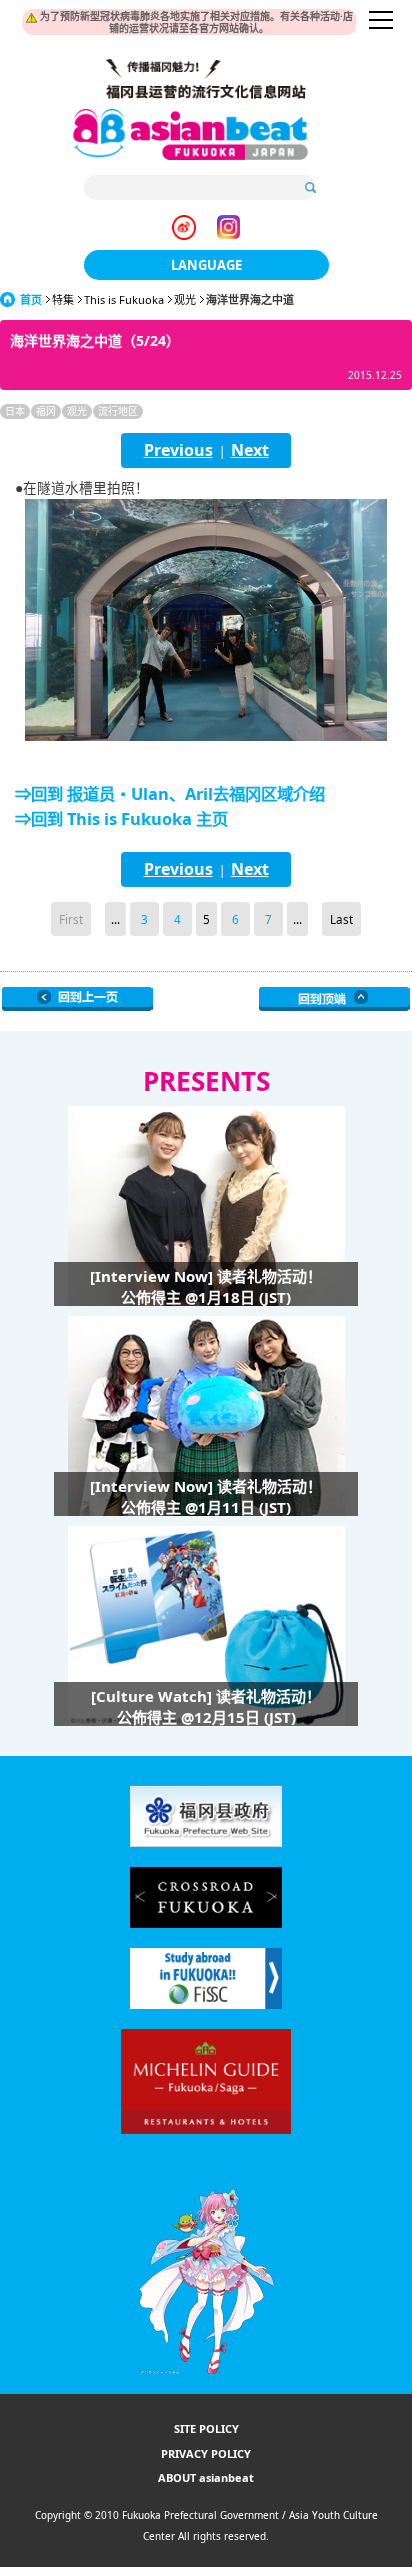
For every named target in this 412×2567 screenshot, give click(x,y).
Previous (178, 450)
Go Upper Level (77, 999)
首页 (31, 299)
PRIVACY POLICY (206, 2453)
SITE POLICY (206, 2428)
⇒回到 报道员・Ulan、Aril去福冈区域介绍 (170, 794)
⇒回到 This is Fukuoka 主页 (121, 819)
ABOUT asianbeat (206, 2477)
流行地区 (118, 411)
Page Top (334, 999)
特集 (63, 299)
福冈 (46, 411)
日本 (15, 411)
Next (250, 450)
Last (341, 919)
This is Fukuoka (124, 299)
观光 (185, 299)
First (71, 919)
